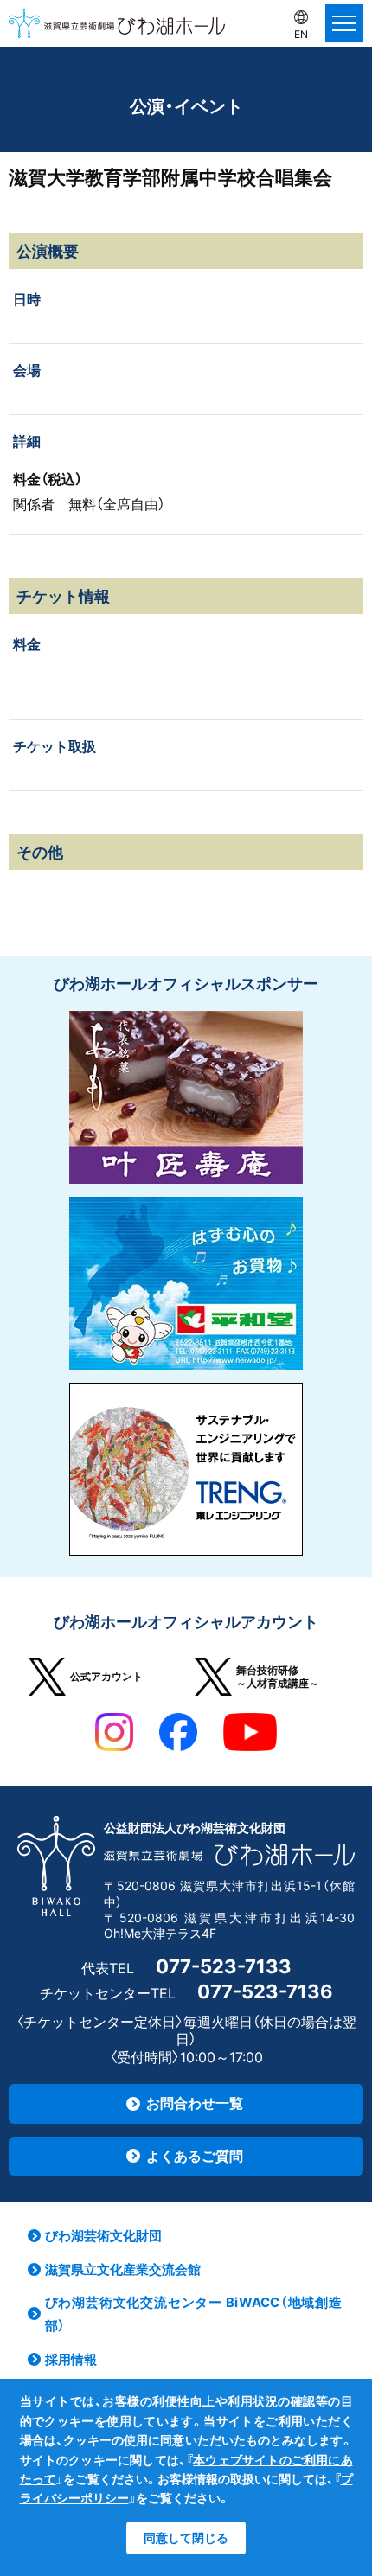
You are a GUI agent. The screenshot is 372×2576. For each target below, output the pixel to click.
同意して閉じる (186, 2538)
